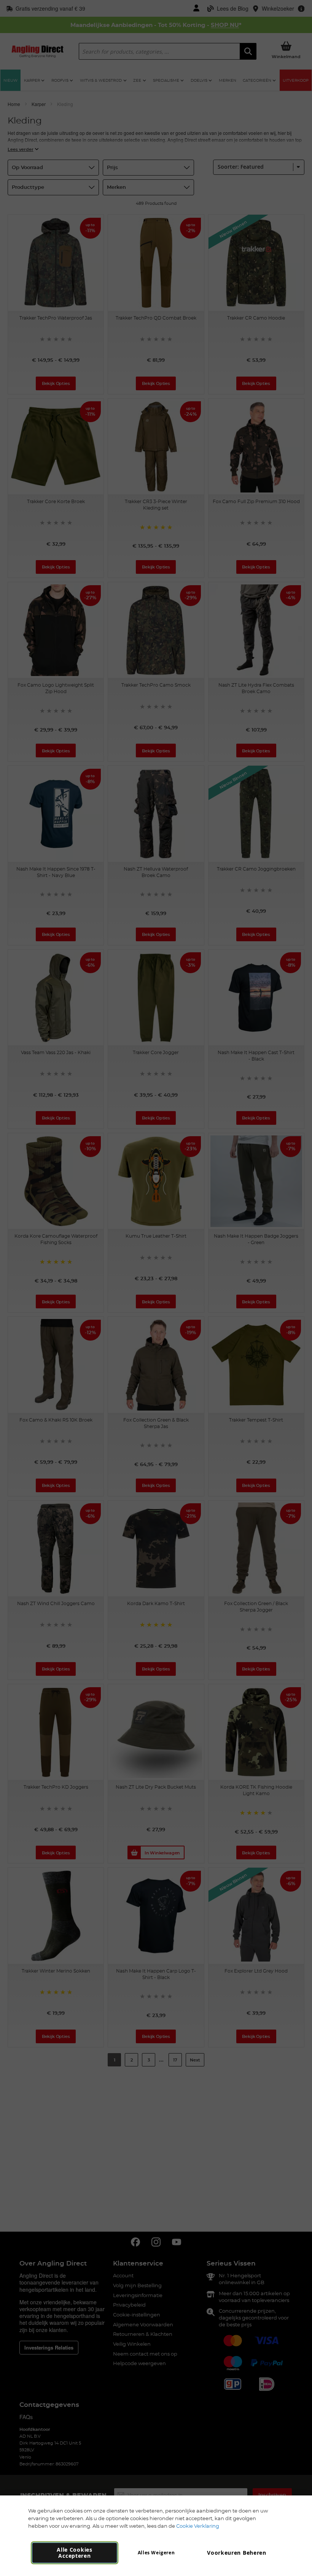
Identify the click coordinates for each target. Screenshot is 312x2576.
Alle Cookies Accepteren (74, 2553)
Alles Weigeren (156, 2553)
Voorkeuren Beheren (237, 2553)
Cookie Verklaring (198, 2526)
